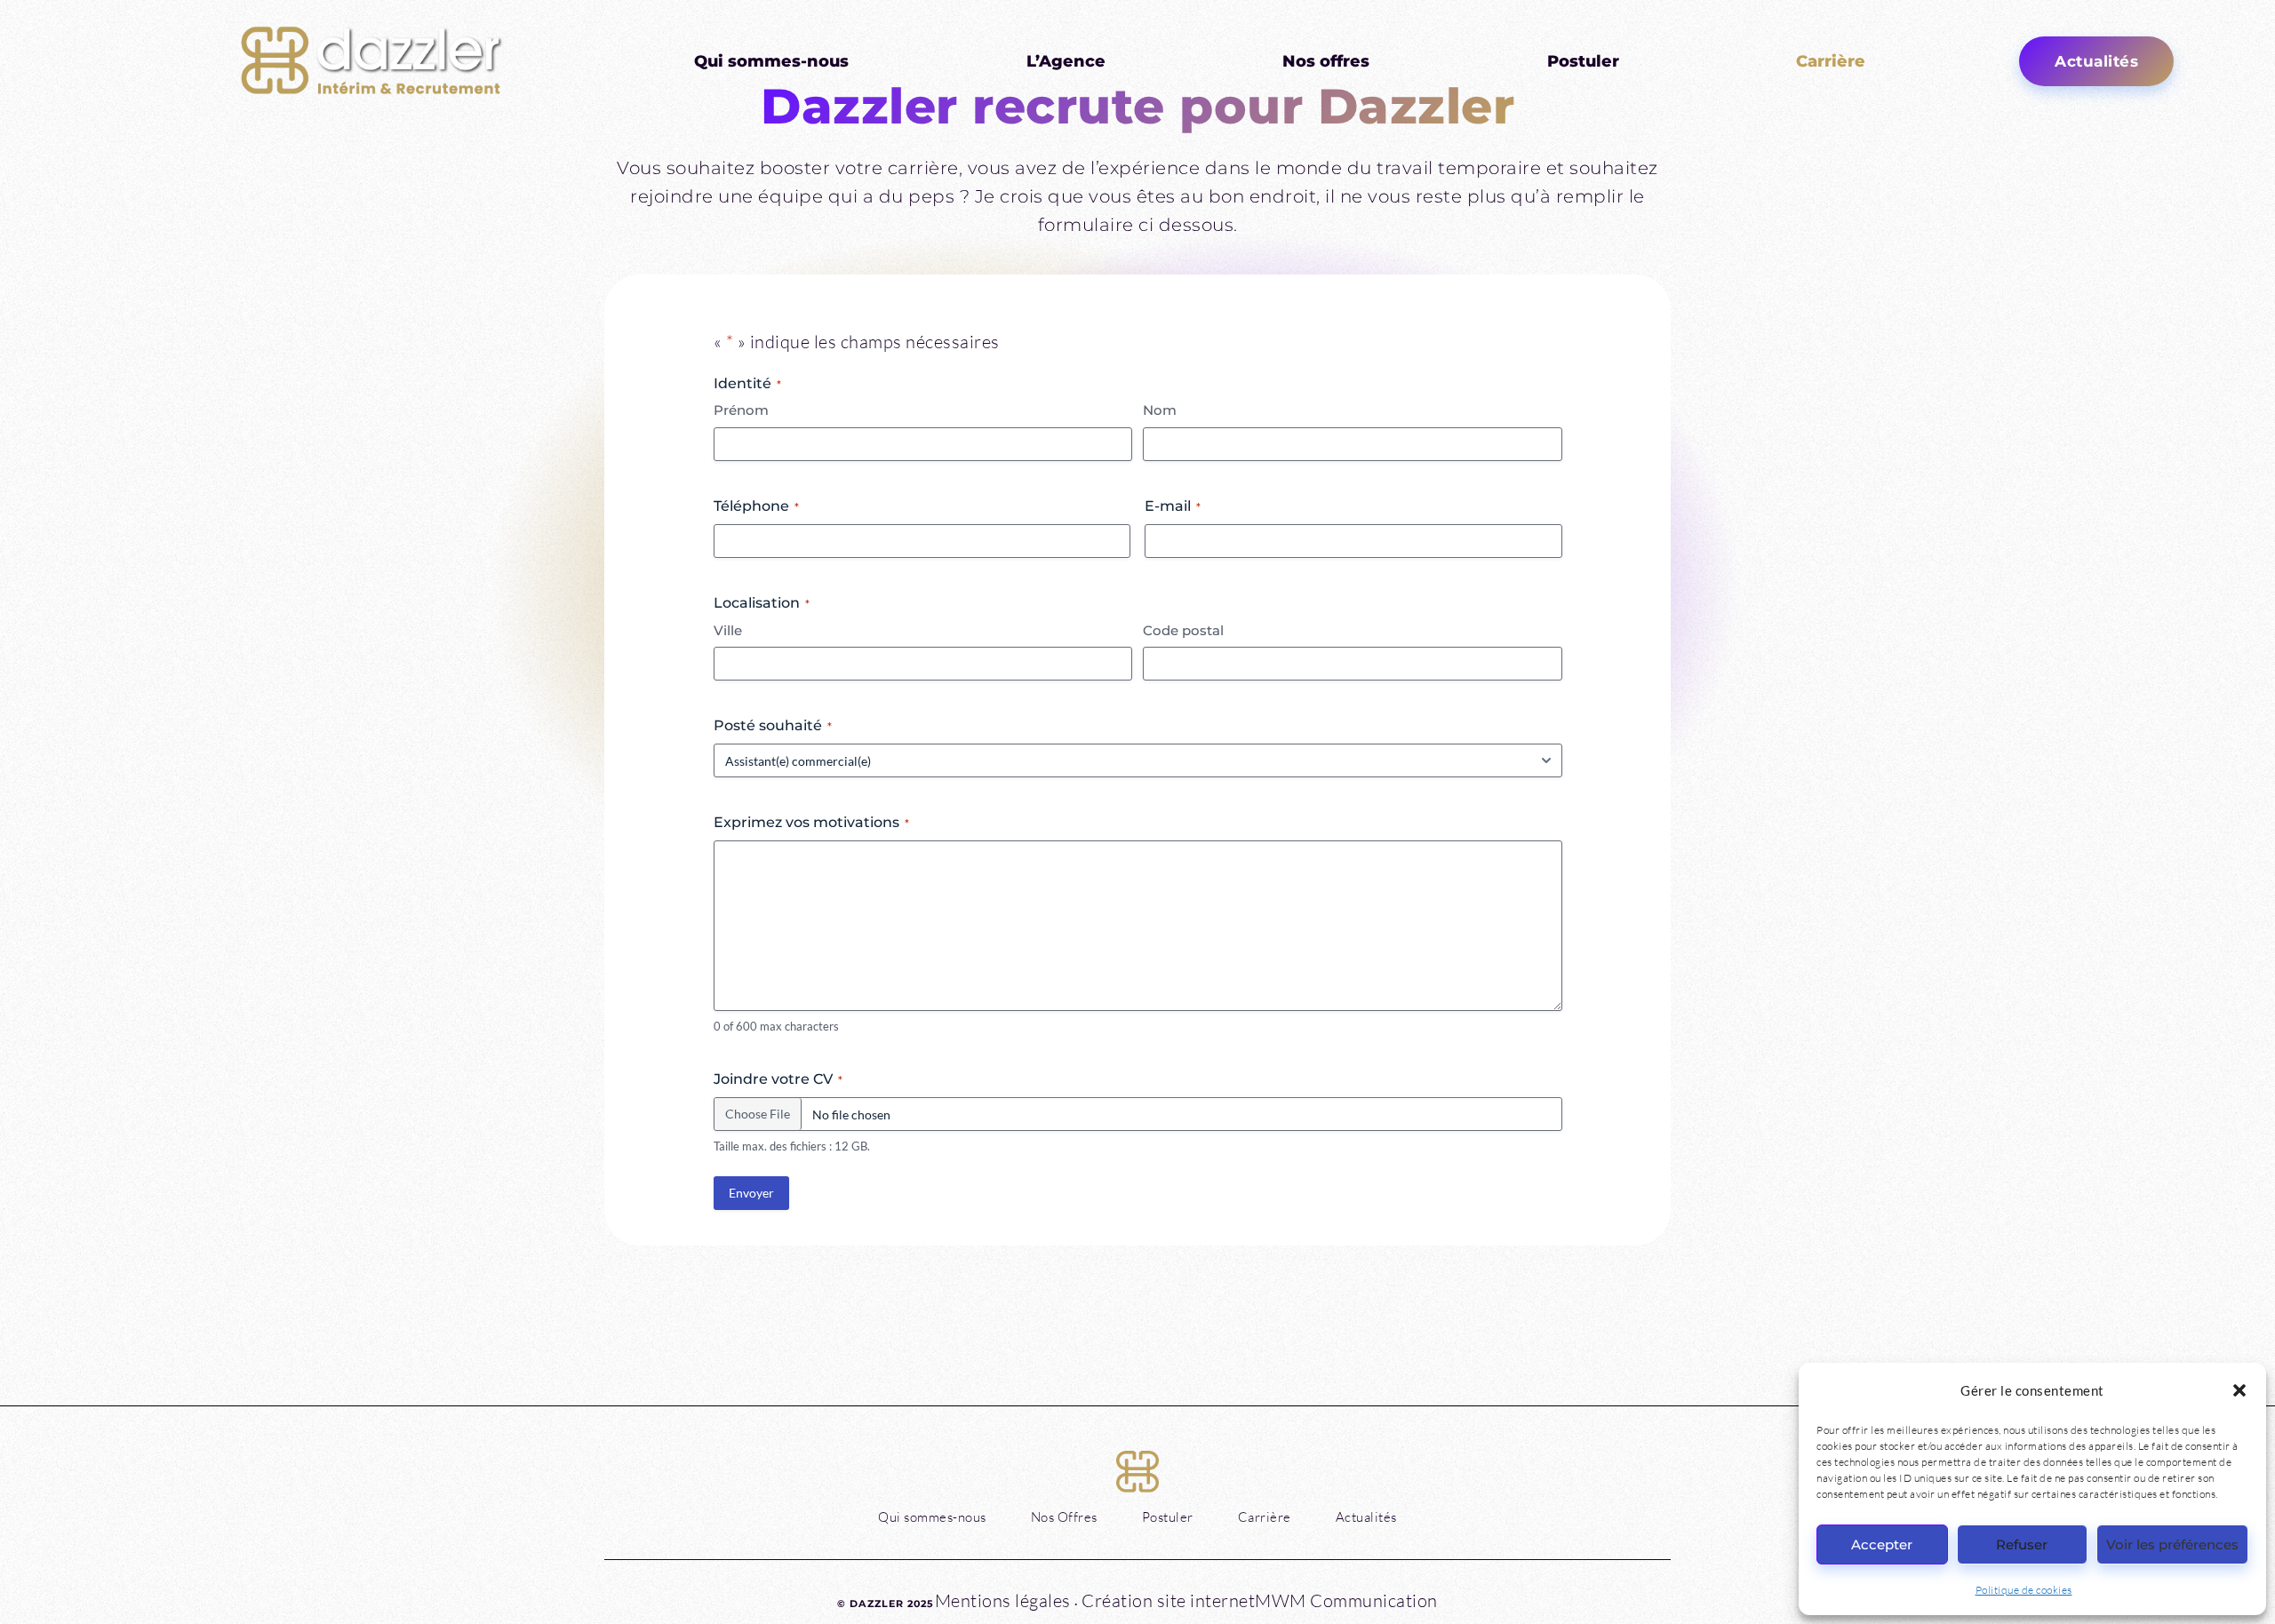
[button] (2239, 1390)
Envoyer (751, 1193)
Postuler (1583, 61)
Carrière (1831, 61)
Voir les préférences (2172, 1544)
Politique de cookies (2024, 1590)
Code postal (1183, 630)
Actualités (1366, 1517)
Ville (728, 630)
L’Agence (1066, 61)
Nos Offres (1064, 1517)
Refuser (2022, 1544)
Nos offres (1326, 61)
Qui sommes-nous (771, 61)
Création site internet (1167, 1600)
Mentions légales (1003, 1600)
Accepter (1882, 1544)
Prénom (741, 410)
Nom (1160, 410)
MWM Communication (1346, 1600)
